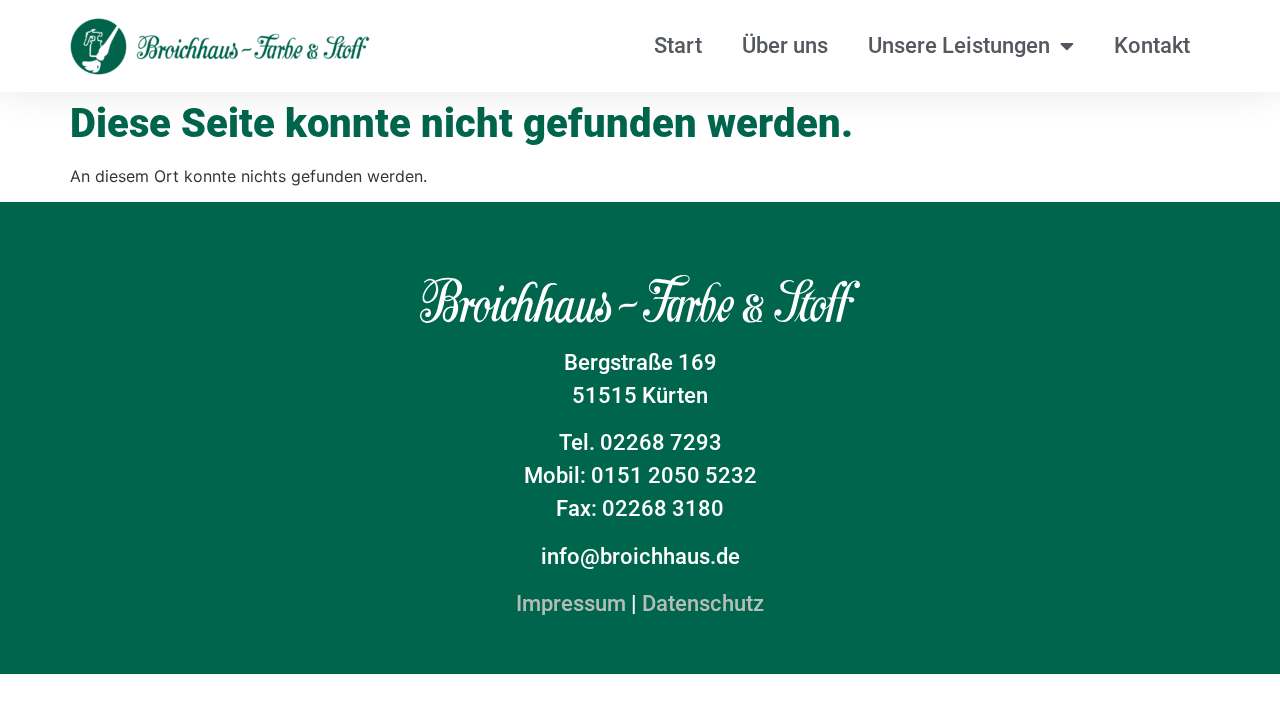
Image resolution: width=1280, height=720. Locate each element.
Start (678, 45)
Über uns (785, 45)
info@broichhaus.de (640, 556)
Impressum (571, 603)
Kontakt (1152, 45)
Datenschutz (703, 603)
